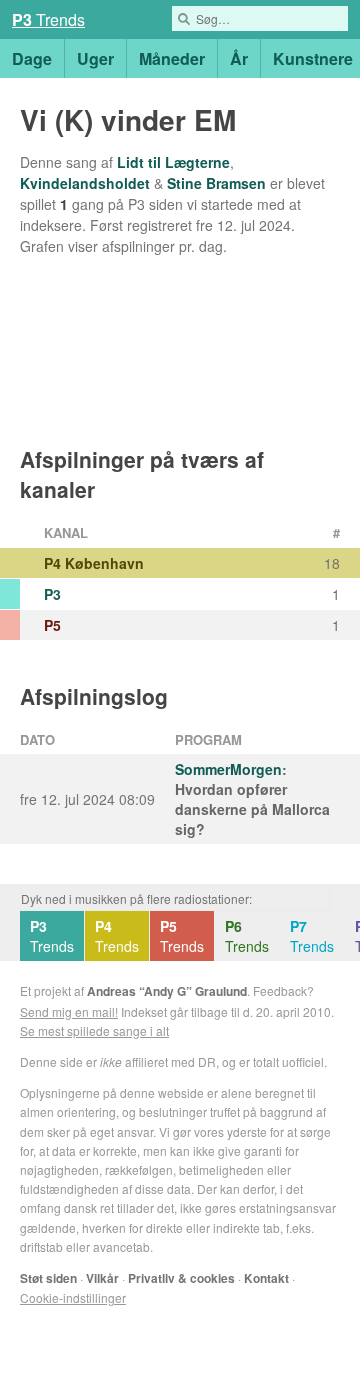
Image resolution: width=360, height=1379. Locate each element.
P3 (52, 594)
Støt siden (48, 1278)
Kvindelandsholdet (85, 183)
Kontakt (266, 1278)
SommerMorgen (228, 769)
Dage (32, 58)
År (239, 58)
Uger (95, 58)
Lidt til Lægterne (173, 162)
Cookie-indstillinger (73, 1297)
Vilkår (102, 1278)
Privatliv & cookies (181, 1278)
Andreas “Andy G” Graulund (167, 991)
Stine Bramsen (216, 183)
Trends (52, 936)
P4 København (94, 563)
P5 (52, 625)
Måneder (172, 58)
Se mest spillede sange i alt (94, 1030)
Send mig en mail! (69, 1011)
